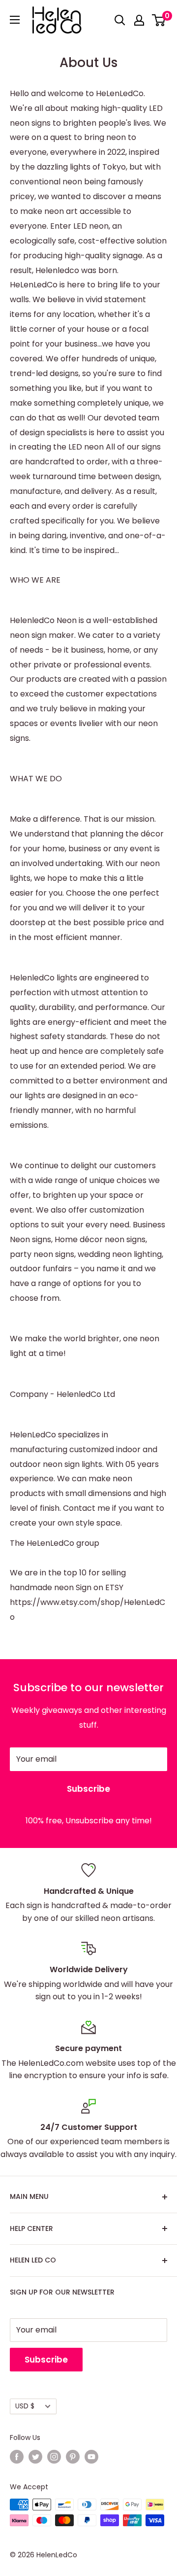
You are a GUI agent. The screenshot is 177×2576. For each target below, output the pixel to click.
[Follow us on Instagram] (54, 2457)
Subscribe (88, 1789)
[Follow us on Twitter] (35, 2457)
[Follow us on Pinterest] (73, 2457)
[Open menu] (15, 20)
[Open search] (120, 20)
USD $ (25, 2406)
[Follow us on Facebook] (17, 2457)
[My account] (139, 20)
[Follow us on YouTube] (91, 2457)
